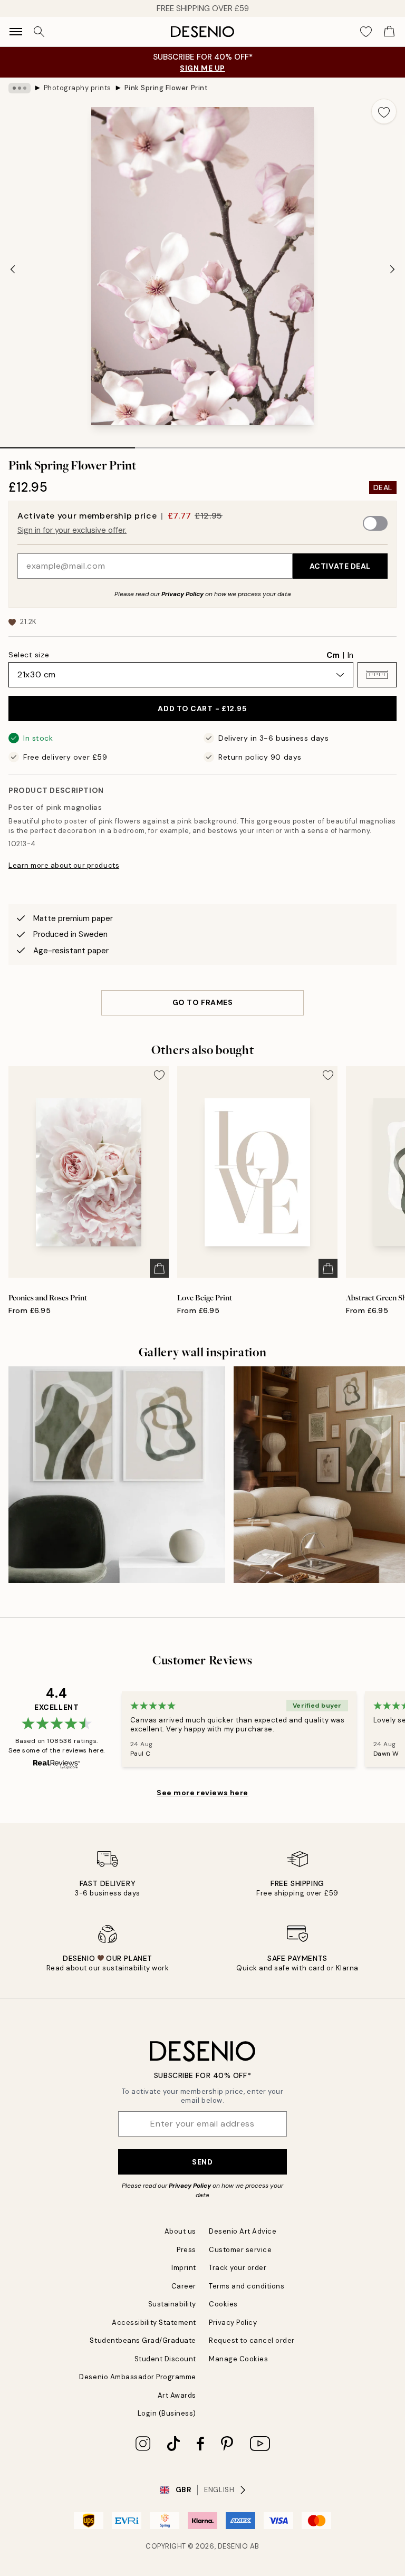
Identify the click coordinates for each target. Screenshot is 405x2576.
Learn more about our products (64, 865)
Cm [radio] (333, 655)
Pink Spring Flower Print (166, 88)
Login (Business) (167, 2413)
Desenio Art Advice (243, 2231)
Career (184, 2286)
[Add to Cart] (159, 1268)
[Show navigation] (16, 32)
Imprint (184, 2268)
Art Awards (177, 2395)
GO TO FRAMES (203, 1002)
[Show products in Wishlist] (366, 32)
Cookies (223, 2304)
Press (186, 2250)
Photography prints (78, 88)
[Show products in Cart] (389, 32)
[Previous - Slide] (13, 269)
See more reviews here (202, 1793)
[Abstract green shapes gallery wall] (117, 1475)
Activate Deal (340, 566)
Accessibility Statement (154, 2323)
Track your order (238, 2268)
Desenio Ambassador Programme (138, 2377)
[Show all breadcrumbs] (20, 88)
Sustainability (172, 2304)
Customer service (240, 2250)
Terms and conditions (247, 2286)
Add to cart (202, 708)
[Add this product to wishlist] (384, 111)
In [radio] (350, 655)
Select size (29, 655)
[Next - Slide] (392, 269)
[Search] (39, 32)
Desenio (233, 2546)
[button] (377, 675)
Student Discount (165, 2359)
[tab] (67, 444)
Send (202, 2162)
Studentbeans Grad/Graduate (143, 2340)
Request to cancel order (252, 2340)
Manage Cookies (238, 2359)
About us (180, 2231)
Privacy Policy (182, 594)
